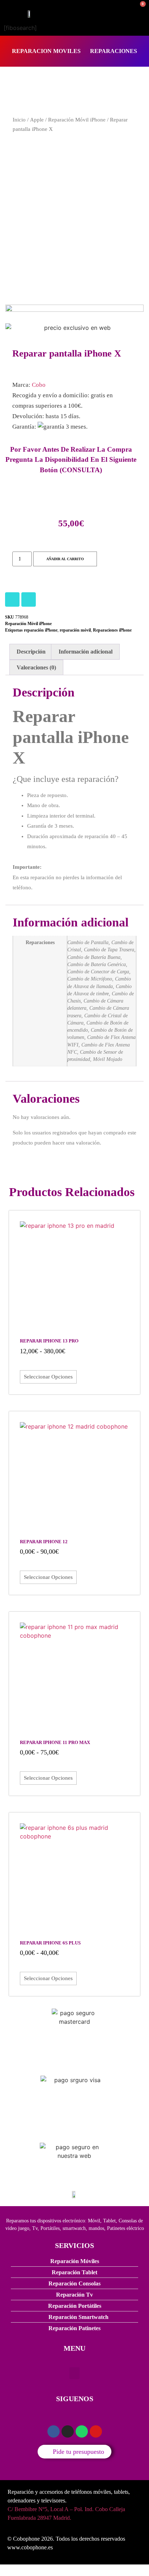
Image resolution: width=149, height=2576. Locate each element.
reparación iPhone (41, 630)
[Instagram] (12, 599)
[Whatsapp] (82, 2431)
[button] (74, 2373)
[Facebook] (29, 599)
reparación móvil (75, 630)
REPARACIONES (114, 51)
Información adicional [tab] (86, 652)
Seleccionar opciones (48, 1377)
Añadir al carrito (65, 559)
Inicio (19, 120)
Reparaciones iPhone (112, 630)
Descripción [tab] (31, 652)
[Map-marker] (96, 2431)
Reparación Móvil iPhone (77, 120)
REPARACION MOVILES (46, 51)
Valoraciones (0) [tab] (36, 667)
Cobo (39, 385)
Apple (37, 120)
